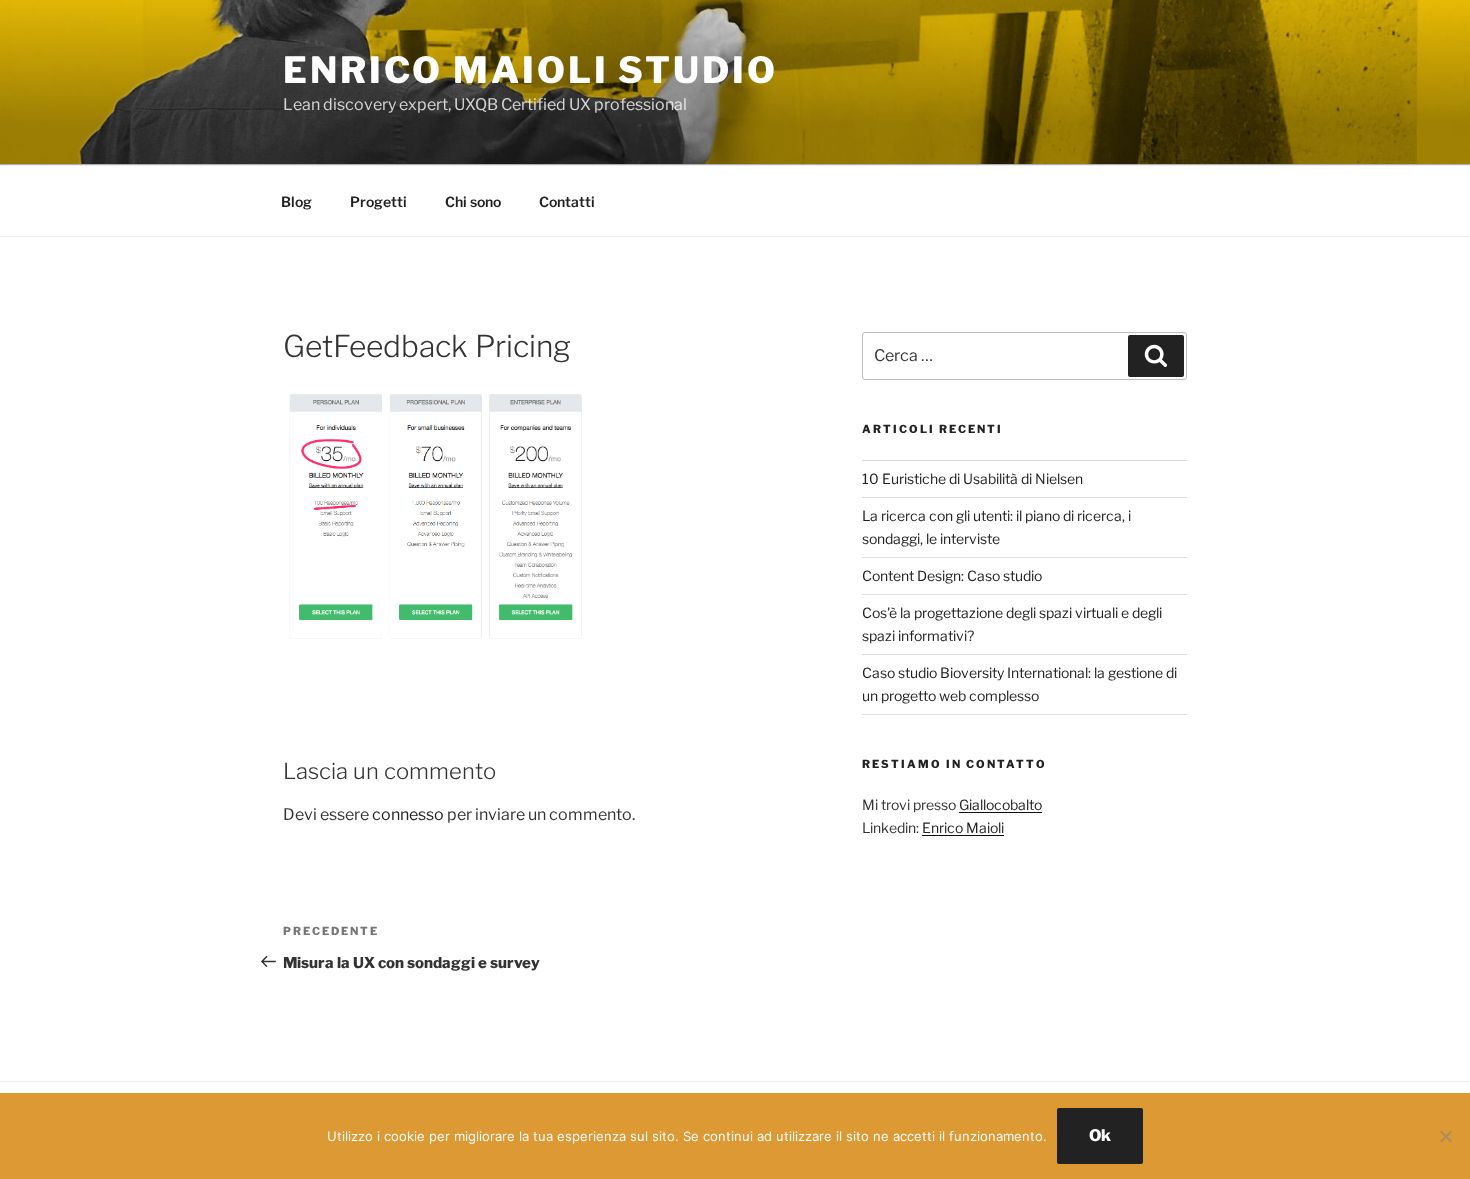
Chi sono (473, 201)
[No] (1445, 1136)
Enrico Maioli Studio (530, 70)
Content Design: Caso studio (952, 575)
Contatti (567, 201)
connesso (408, 814)
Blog (296, 201)
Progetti (378, 201)
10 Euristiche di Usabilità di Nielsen (972, 478)
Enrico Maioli (963, 827)
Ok (1100, 1135)
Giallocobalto (1000, 804)
